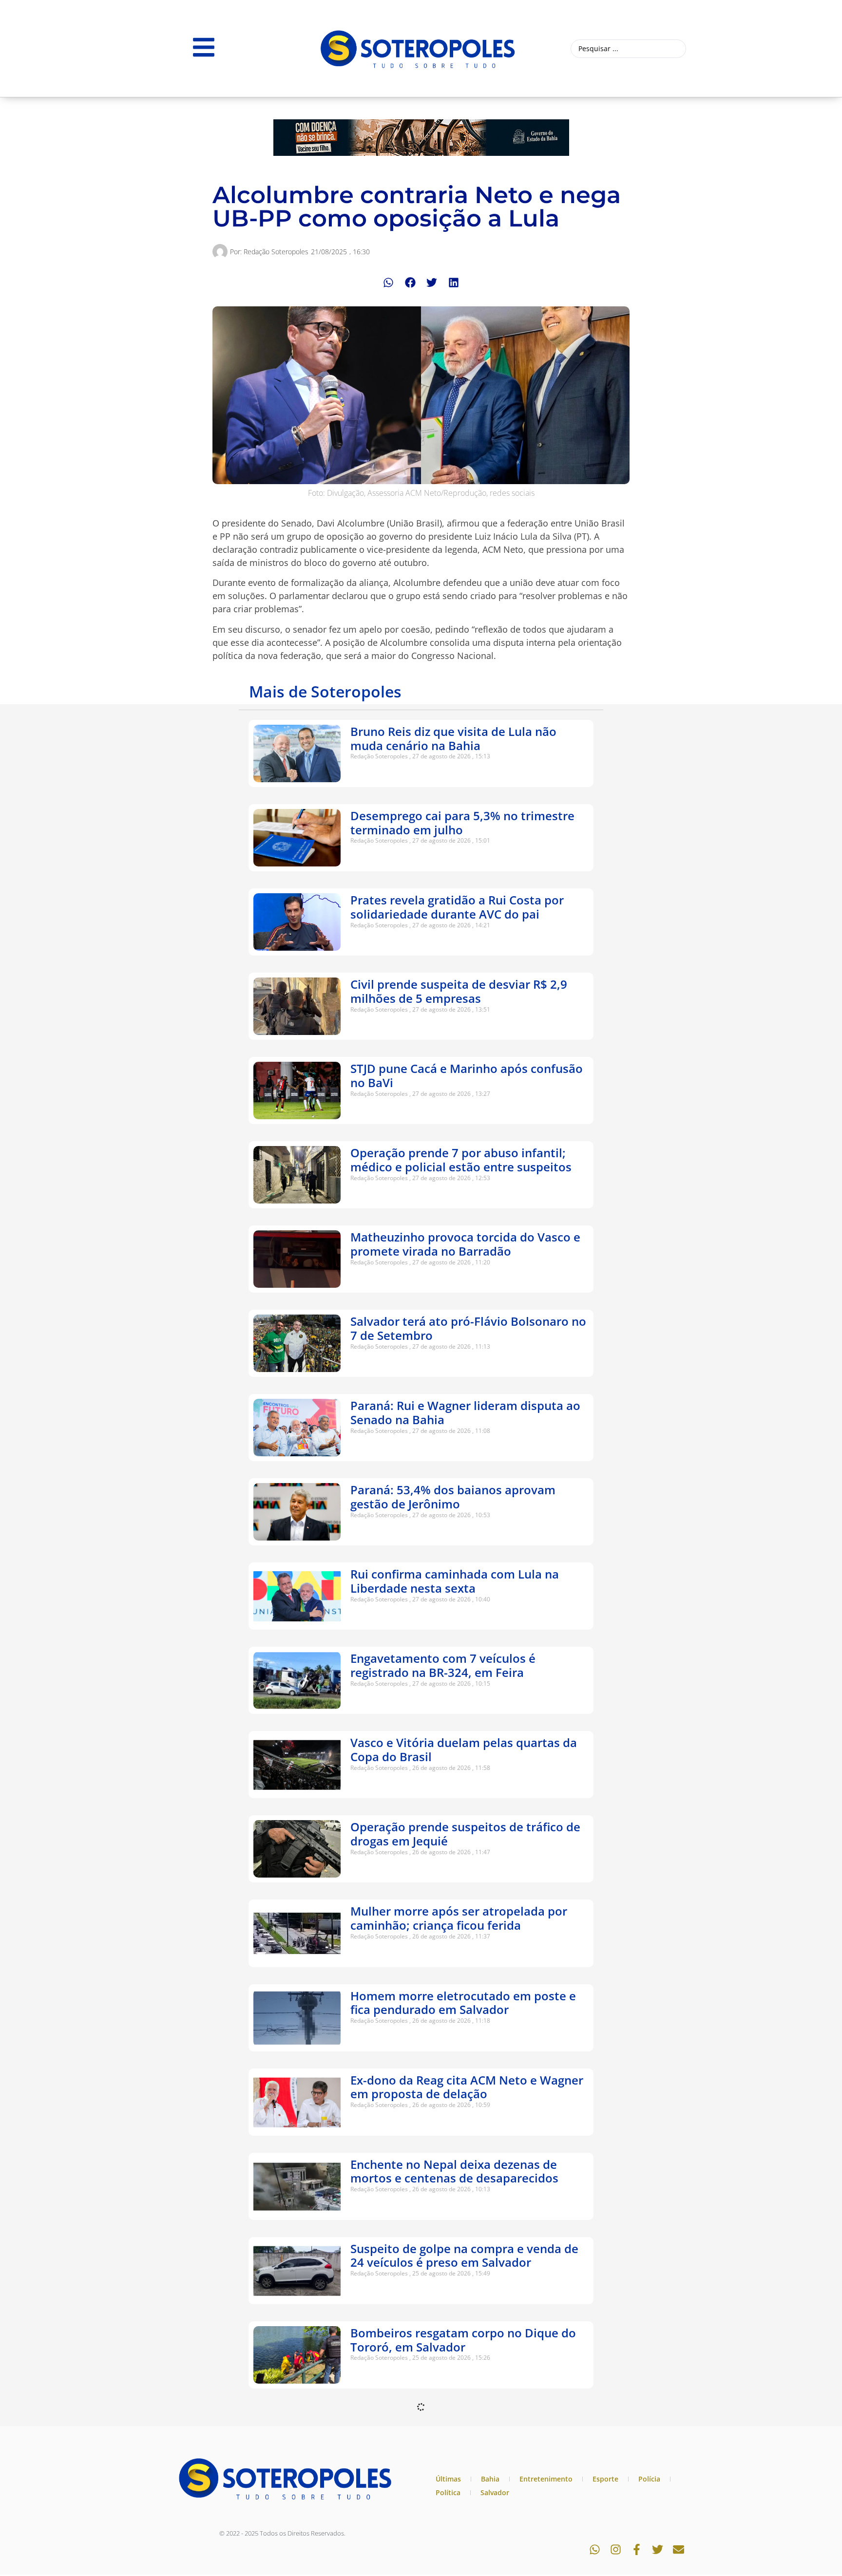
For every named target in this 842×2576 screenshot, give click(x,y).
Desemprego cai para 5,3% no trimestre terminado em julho (462, 823)
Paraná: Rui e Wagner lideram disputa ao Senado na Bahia (465, 1412)
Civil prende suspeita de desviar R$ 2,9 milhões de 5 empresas (459, 991)
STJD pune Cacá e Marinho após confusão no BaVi (467, 1075)
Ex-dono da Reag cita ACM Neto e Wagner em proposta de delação (467, 2087)
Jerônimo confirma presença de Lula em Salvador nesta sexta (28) (463, 2508)
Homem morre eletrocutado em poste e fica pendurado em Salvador (463, 2003)
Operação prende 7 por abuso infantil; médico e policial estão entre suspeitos (461, 1160)
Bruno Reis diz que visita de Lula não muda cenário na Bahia (453, 738)
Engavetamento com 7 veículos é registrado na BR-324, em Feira (443, 1665)
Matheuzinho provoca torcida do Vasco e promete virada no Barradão (465, 1244)
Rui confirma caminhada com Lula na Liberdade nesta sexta (455, 1581)
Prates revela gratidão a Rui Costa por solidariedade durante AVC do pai (457, 907)
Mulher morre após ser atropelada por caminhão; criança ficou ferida (459, 1918)
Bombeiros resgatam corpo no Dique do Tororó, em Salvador (463, 2340)
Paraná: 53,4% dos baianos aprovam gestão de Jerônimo (453, 1497)
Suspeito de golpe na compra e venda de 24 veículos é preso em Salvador (464, 2256)
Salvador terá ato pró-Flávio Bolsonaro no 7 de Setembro (468, 1328)
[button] (389, 283)
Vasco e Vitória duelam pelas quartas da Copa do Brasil (464, 1749)
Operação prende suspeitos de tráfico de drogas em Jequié (465, 1834)
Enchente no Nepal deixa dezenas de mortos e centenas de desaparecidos (454, 2171)
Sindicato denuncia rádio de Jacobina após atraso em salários (455, 2424)
